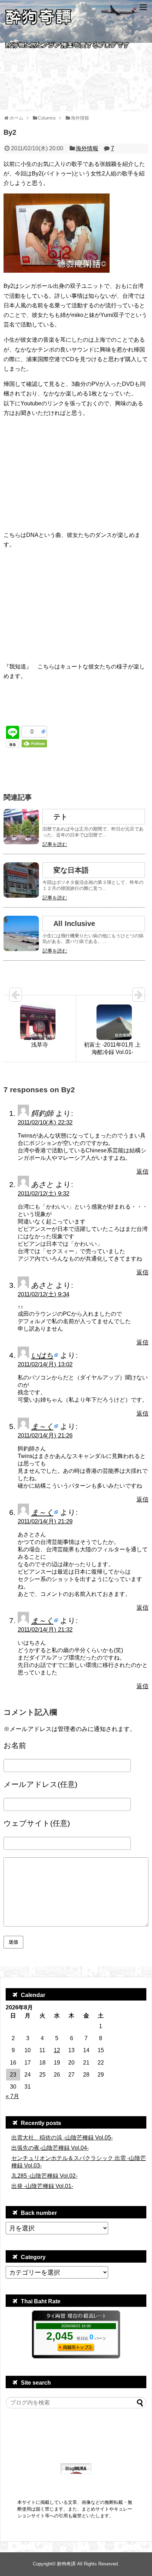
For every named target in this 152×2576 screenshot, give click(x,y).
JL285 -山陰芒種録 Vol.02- (44, 2176)
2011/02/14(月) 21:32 (45, 1630)
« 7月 (12, 2096)
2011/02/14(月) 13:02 (45, 1364)
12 (57, 2050)
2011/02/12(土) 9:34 (43, 1294)
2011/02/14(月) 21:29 (45, 1521)
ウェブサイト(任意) (37, 1823)
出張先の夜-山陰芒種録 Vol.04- (50, 2148)
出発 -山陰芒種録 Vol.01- (42, 2186)
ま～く (42, 1426)
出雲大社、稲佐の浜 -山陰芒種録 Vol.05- (62, 2138)
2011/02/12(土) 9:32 (43, 1194)
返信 (142, 1172)
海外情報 (87, 148)
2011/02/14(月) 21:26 (45, 1435)
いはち (42, 1355)
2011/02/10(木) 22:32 (45, 1122)
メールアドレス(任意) (40, 1784)
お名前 (15, 1745)
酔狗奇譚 (66, 2564)
